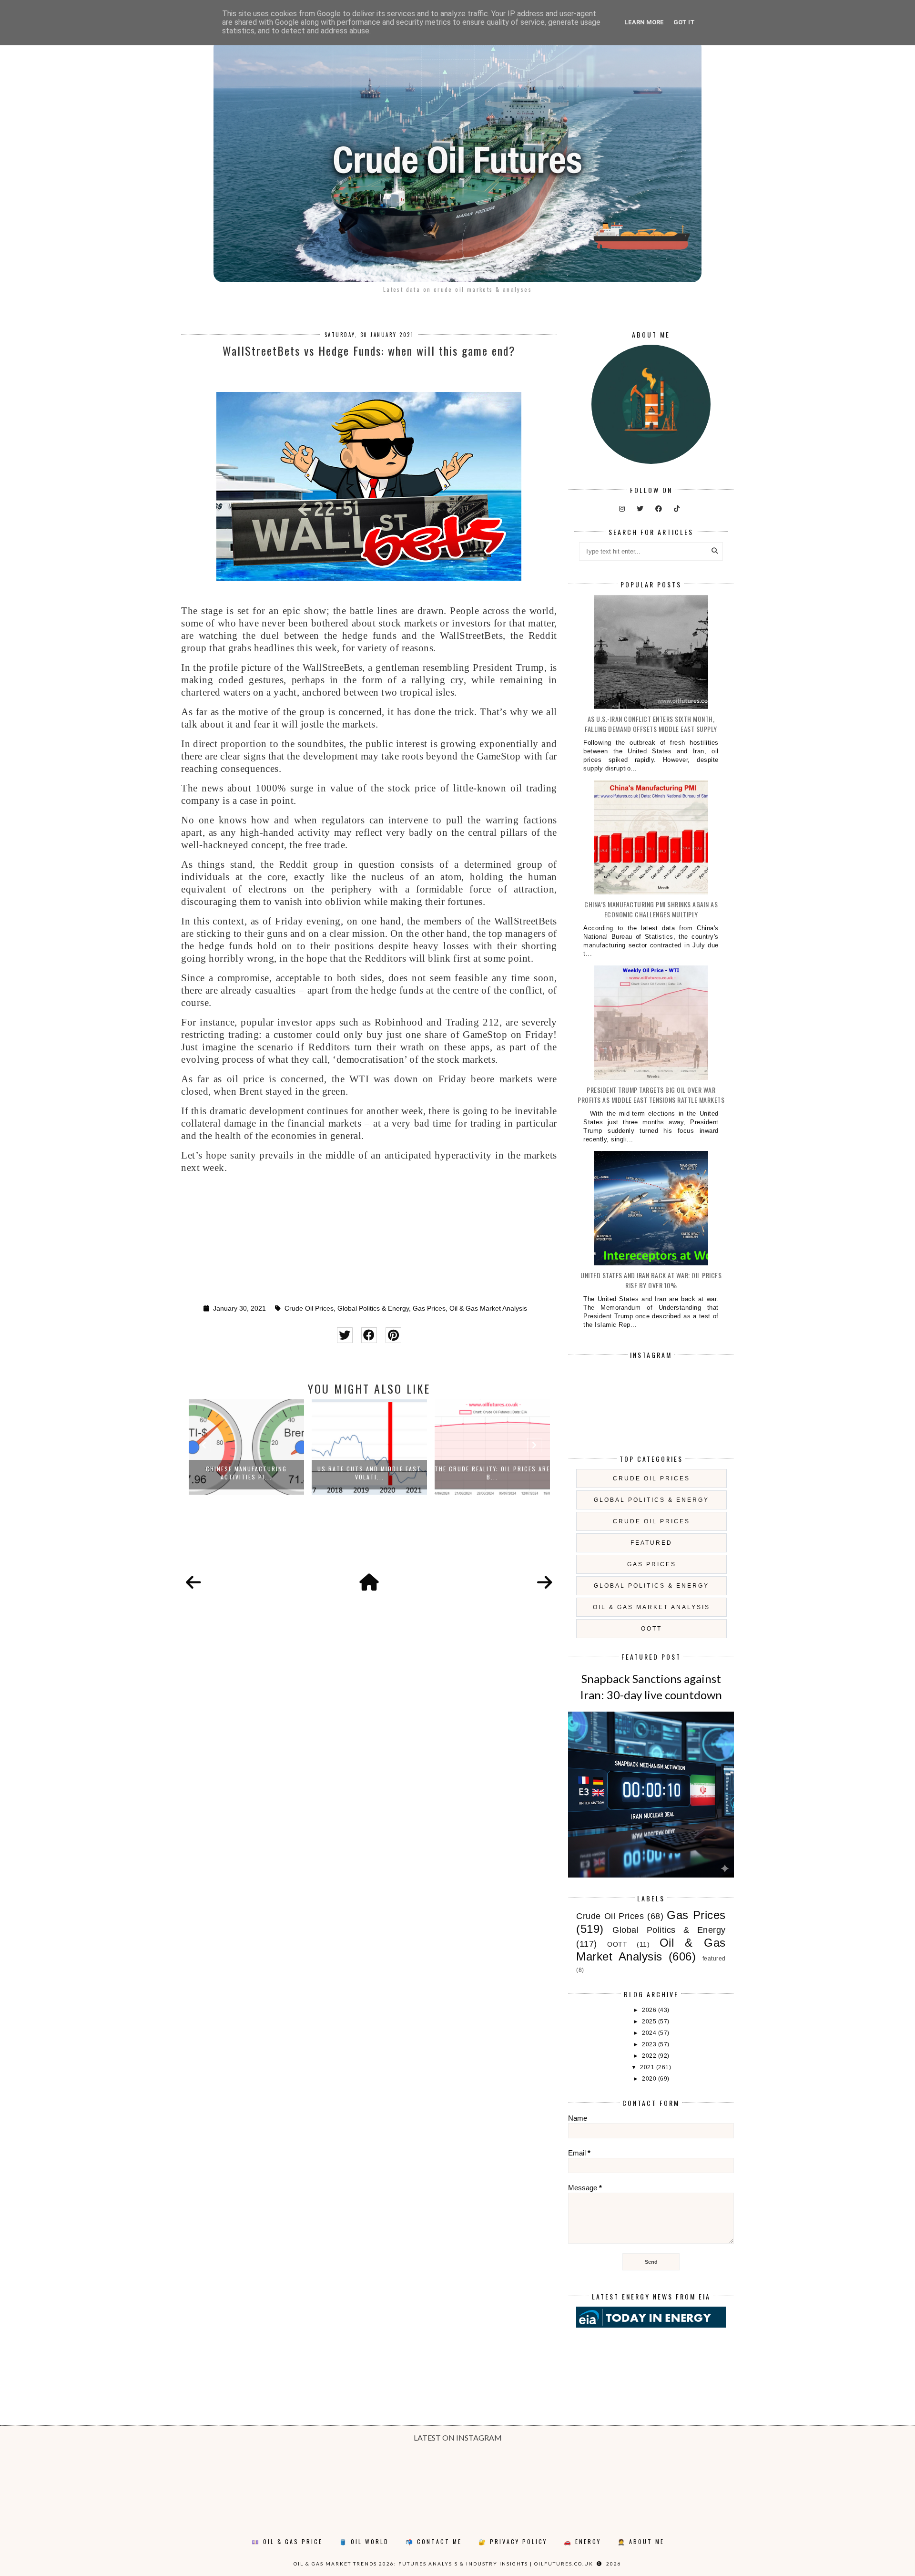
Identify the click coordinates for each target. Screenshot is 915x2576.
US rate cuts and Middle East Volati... (369, 1473)
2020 (650, 2079)
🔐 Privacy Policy (513, 2541)
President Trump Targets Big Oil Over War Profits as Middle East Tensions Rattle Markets (651, 1095)
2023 (650, 2044)
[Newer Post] (193, 1583)
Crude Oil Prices (309, 1309)
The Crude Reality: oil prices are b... (492, 1473)
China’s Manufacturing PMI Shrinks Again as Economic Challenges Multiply (651, 909)
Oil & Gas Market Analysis (488, 1309)
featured (651, 1543)
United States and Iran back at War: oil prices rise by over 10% (651, 1280)
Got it (684, 22)
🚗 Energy (582, 2541)
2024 (650, 2033)
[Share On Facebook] (369, 1335)
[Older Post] (545, 1583)
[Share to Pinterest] (393, 1335)
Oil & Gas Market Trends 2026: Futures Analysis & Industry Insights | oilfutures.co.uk (443, 2564)
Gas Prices (429, 1309)
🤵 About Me (641, 2541)
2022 (650, 2056)
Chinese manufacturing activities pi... (246, 1473)
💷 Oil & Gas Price (287, 2541)
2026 (650, 2010)
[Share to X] (345, 1335)
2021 (648, 2067)
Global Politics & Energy (373, 1309)
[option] (246, 1447)
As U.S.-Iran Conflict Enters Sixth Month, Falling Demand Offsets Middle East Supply (651, 724)
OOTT (651, 1629)
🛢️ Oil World (364, 2541)
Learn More (644, 22)
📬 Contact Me (434, 2541)
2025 (650, 2022)
